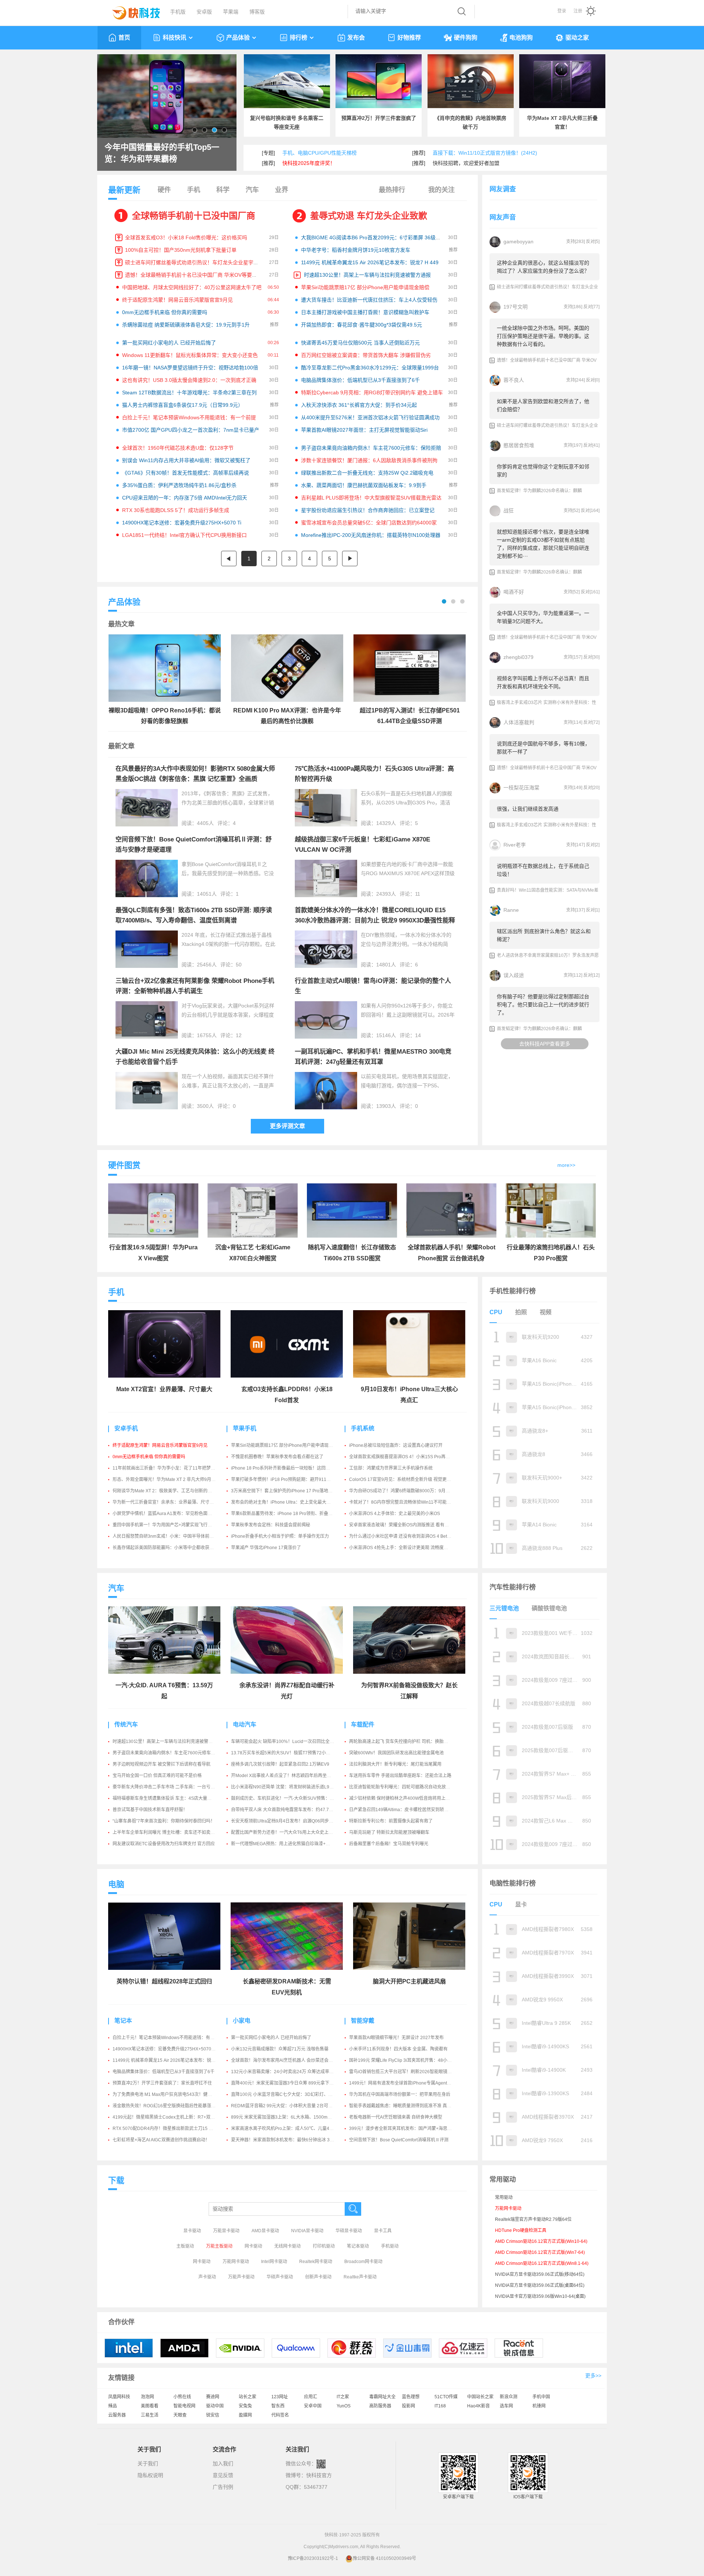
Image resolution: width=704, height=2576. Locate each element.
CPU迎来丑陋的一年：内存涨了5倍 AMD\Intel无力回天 (185, 498)
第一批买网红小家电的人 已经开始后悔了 (169, 343)
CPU (496, 1312)
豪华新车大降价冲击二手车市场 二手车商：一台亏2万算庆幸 (172, 1787)
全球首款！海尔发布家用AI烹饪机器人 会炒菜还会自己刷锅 (289, 2060)
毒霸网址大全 (382, 2397)
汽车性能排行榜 (513, 1587)
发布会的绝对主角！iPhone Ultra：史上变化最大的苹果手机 (290, 1502)
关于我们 (148, 2463)
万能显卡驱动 (226, 2231)
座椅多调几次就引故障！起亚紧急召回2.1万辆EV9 (280, 1764)
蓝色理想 (411, 2397)
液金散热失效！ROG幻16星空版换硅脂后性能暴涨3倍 (165, 2106)
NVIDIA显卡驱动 (307, 2231)
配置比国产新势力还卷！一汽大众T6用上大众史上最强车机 (289, 1832)
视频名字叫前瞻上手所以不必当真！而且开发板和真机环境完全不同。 (543, 682)
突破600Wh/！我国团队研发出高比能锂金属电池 (396, 1753)
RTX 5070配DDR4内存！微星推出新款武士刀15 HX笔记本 (170, 2129)
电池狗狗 (521, 38)
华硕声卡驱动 (280, 2277)
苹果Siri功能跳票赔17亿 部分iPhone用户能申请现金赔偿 (365, 287)
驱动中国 (215, 2406)
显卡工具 (383, 2231)
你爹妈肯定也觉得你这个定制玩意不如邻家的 (543, 471)
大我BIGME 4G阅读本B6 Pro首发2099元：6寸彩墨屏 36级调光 (373, 237)
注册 (578, 11)
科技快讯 (175, 38)
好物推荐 (409, 38)
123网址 (280, 2397)
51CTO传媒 (446, 2397)
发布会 (356, 38)
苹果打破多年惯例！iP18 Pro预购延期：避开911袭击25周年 (290, 1479)
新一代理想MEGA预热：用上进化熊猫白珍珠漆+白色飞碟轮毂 (291, 1844)
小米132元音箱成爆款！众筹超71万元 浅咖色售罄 (280, 2049)
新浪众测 (509, 2397)
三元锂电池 (504, 1608)
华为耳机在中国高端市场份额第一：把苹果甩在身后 (400, 2094)
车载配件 (363, 1724)
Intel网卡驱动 (274, 2262)
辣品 (113, 2406)
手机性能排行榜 (513, 1291)
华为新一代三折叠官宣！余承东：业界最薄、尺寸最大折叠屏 (172, 1502)
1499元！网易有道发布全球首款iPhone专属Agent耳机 (402, 2083)
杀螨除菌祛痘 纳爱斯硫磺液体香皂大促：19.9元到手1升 (186, 325)
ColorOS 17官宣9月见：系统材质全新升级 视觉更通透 (402, 1479)
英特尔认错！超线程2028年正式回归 (164, 1981)
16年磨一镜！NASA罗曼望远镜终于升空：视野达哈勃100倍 (190, 368)
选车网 (506, 2406)
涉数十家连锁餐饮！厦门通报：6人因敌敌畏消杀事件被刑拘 (369, 460)
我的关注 (441, 190)
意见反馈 (223, 2475)
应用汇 (311, 2397)
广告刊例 (223, 2487)
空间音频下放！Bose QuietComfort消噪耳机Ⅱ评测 (399, 2140)
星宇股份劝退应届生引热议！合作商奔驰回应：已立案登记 (368, 510)
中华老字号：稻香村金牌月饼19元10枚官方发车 (356, 250)
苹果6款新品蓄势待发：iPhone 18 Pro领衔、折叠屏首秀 (286, 1514)
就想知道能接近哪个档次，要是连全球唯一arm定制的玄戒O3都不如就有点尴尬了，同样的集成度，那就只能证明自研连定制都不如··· (543, 544)
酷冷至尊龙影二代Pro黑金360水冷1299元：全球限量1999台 (370, 368)
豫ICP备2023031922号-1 (313, 2558)
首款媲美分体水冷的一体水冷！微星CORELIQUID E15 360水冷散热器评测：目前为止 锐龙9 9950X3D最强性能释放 (375, 920)
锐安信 (213, 2415)
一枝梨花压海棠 (521, 788)
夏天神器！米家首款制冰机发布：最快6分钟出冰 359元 (285, 2140)
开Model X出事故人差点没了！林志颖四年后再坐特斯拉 (285, 1776)
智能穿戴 (363, 2021)
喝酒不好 (514, 592)
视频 (546, 1312)
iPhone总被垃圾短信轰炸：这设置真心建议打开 (396, 1445)
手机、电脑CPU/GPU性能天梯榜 (320, 153)
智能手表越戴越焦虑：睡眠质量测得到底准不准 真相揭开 (405, 2106)
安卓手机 (126, 1428)
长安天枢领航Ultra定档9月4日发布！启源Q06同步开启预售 (289, 1821)
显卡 (521, 1904)
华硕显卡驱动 (349, 2231)
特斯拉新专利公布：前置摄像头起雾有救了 (391, 1821)
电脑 (116, 1884)
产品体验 (238, 38)
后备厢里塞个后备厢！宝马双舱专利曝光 (389, 1844)
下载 (116, 2180)
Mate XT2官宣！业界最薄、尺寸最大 (164, 1389)
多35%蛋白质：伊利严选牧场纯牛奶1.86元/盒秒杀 (179, 485)
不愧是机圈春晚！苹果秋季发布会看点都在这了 (277, 1457)
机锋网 (539, 2406)
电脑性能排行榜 (513, 1883)
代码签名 (280, 2415)
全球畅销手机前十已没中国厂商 (194, 216)
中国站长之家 (480, 2397)
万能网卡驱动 (236, 2262)
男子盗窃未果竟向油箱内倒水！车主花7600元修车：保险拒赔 (371, 448)
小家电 (242, 2021)
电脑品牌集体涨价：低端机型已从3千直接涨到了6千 (360, 380)
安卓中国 (313, 2406)
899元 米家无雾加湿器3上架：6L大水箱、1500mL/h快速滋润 (291, 2117)
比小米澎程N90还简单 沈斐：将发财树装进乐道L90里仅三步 (290, 1787)
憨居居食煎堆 (519, 445)
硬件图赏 (124, 1165)
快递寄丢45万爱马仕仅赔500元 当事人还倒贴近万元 (360, 343)
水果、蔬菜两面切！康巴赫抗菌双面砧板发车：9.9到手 (364, 485)
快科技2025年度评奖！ (309, 163)
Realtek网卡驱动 (316, 2262)
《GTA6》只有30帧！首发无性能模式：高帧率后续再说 (186, 473)
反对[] (593, 242)
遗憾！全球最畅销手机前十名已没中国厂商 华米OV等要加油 (194, 275)
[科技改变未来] (131, 11)
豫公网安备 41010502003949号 (384, 2558)
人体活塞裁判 (519, 722)
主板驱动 (185, 2246)
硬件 (164, 190)
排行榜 (298, 38)
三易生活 (150, 2415)
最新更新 (124, 190)
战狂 (509, 511)
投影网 (408, 2406)
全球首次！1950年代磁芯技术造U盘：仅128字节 (178, 448)
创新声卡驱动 (318, 2277)
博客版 (257, 12)
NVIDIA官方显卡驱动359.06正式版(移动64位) (540, 2274)
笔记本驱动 (358, 2246)
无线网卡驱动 (287, 2246)
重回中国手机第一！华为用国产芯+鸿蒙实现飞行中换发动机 (171, 1525)
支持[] (575, 242)
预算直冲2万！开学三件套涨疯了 (379, 118)
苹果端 (231, 12)
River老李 (515, 845)
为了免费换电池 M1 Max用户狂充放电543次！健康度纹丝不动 (173, 2094)
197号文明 (516, 307)
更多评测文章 (287, 1126)
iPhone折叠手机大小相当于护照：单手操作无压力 (280, 1536)
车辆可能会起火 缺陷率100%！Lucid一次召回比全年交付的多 (291, 1742)
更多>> (593, 2376)
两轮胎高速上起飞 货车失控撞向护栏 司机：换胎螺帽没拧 (405, 1742)
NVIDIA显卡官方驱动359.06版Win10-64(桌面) (540, 2296)
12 (239, 1035)
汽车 (252, 190)
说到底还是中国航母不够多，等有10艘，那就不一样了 (543, 748)
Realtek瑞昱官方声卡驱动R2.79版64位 (533, 2219)
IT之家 (343, 2397)
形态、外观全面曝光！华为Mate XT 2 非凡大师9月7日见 (168, 1479)
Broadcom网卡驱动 (363, 2262)
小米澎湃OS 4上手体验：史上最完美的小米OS (395, 1514)
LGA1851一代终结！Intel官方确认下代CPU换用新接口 (184, 535)
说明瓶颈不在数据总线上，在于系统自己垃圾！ (543, 870)
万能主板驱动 (219, 2246)
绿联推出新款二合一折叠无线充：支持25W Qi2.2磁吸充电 (367, 473)
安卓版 (204, 12)
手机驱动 (390, 2246)
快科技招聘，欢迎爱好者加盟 (466, 163)
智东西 (278, 2406)
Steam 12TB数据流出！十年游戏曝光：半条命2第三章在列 (189, 393)
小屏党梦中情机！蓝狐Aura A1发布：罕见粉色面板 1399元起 (172, 1514)
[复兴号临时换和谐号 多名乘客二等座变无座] (287, 81)
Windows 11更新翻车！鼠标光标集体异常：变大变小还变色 (190, 355)
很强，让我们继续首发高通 (528, 809)
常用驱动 (504, 2197)
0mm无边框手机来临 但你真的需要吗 (165, 312)
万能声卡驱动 (241, 2277)
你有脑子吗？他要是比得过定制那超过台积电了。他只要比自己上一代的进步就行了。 (543, 1005)
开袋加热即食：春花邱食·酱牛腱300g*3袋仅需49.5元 (362, 325)
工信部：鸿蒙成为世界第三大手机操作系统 (391, 1468)
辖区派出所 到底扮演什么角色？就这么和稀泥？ (544, 935)
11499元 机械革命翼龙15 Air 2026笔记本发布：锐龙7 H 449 (370, 262)
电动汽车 (245, 1724)
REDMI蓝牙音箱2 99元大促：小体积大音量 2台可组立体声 (288, 2106)
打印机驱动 (324, 2246)
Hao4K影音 (478, 2406)
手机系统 (363, 1428)
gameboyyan (518, 242)
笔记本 (123, 2021)
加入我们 (223, 2463)
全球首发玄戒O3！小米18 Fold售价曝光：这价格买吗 (186, 237)
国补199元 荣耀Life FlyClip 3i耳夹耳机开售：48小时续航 (405, 2060)
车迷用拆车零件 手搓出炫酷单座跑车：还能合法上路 (400, 1776)
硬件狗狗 (466, 38)
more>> (566, 1165)
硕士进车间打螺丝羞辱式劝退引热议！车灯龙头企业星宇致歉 (194, 262)
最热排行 (392, 190)
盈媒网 (245, 2415)
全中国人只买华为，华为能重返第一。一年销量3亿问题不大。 (543, 617)
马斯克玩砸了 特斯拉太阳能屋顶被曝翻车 (389, 1832)
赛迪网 (213, 2397)
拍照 (521, 1312)
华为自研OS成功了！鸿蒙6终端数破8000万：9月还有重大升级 (410, 1491)
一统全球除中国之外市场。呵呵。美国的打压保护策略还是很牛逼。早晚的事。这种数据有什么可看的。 (543, 336)
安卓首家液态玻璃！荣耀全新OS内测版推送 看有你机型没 (406, 1525)
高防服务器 (380, 2406)
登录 (562, 11)
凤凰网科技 (119, 2397)
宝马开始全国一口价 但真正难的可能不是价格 (157, 1776)
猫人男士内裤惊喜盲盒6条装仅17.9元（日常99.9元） (183, 405)
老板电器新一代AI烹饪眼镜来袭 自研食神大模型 (396, 2117)
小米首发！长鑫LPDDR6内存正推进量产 (165, 153)
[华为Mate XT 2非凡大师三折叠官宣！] (562, 81)
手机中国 (541, 2397)
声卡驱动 (207, 2277)
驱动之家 (577, 38)
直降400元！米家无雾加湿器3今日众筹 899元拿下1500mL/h (290, 2083)
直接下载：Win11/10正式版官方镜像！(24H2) (485, 153)
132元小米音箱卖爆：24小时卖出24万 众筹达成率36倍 (285, 2072)
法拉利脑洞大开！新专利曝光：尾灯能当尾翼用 (395, 1764)
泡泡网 (147, 2397)
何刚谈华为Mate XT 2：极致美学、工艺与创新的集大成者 (169, 1491)
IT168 (440, 2406)
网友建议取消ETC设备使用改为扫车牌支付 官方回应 (164, 1844)
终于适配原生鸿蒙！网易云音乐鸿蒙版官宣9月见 (177, 300)
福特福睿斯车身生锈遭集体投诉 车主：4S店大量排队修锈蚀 (171, 1798)
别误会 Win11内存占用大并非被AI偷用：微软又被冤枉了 (186, 460)
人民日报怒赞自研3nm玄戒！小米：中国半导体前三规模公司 (172, 1536)
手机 (194, 190)
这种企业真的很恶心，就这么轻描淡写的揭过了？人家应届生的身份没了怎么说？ (543, 267)
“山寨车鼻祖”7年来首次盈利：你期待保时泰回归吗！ (164, 1821)
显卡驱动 (192, 2231)
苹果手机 (245, 1428)
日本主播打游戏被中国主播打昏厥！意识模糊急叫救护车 (365, 312)
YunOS (344, 2406)
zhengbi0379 (518, 657)
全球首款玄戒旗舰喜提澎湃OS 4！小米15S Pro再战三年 (404, 1457)
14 (418, 1035)
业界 (282, 190)
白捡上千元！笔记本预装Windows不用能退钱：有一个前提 (189, 417)
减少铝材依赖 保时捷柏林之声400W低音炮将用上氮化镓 (404, 1798)
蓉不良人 (514, 380)
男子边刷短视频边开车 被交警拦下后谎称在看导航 (162, 1764)
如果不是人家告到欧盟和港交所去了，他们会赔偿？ (543, 405)
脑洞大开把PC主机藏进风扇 (409, 1981)
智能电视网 (184, 2406)
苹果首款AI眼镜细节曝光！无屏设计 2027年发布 (396, 2038)
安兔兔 (245, 2406)
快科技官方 (319, 2475)
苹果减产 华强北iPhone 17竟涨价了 (266, 1548)
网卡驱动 (253, 2246)
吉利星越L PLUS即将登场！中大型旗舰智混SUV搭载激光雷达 (371, 498)
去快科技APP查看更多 (545, 1044)
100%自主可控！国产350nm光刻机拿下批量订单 (181, 250)
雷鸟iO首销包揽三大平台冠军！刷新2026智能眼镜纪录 (403, 2072)
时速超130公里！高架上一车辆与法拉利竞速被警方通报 (367, 275)
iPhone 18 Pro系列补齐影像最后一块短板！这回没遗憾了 (287, 1468)
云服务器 (117, 2415)
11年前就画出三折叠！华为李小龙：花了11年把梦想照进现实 (173, 1468)
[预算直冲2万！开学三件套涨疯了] (379, 81)
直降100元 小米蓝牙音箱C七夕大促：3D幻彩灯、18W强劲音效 (293, 2094)
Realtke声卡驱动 (360, 2277)
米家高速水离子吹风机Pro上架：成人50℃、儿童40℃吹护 (288, 2129)
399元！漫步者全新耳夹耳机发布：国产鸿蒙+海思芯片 (403, 2129)
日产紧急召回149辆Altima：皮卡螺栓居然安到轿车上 (401, 1810)
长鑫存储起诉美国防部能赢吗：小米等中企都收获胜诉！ (168, 1548)
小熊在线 (182, 2397)
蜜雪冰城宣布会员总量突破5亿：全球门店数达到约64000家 (369, 523)
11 (418, 894)
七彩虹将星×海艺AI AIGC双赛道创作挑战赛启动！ (161, 2140)
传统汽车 (126, 1724)
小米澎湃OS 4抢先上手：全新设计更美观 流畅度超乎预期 (405, 1548)
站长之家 (247, 2397)
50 (239, 965)
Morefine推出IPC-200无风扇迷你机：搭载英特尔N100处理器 (371, 535)
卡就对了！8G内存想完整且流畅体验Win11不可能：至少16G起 (411, 1502)
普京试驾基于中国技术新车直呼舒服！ (150, 1810)
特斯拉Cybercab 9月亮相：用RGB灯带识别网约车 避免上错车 (372, 393)
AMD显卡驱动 (265, 2231)
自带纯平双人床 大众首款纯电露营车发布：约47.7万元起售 (289, 1810)
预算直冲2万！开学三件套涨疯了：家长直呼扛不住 (162, 2083)
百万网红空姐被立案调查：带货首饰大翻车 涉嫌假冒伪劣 (366, 355)
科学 (223, 190)
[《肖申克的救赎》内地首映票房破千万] (471, 81)
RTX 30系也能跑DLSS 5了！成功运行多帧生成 (176, 510)
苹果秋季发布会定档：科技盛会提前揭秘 (271, 1525)
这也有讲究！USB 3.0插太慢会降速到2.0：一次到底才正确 (189, 380)
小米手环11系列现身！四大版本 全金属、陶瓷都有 (398, 2049)
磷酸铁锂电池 (549, 1608)
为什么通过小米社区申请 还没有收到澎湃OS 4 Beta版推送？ (408, 1536)
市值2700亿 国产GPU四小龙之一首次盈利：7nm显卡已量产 (191, 430)
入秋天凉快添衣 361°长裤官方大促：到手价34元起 (359, 405)
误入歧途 (514, 975)
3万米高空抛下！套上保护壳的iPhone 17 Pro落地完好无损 (288, 1491)
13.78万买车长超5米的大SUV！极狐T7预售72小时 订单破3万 (291, 1753)
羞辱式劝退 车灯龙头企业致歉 (369, 216)
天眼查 (180, 2415)
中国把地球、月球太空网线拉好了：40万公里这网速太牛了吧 (192, 287)
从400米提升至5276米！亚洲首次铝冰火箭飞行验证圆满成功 (370, 417)
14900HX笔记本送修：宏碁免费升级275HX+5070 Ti (182, 523)
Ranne (511, 910)
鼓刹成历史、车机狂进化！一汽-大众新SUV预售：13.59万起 (290, 1798)
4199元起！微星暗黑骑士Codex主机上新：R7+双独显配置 (170, 2117)
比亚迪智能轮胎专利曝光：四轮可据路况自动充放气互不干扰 (408, 1787)
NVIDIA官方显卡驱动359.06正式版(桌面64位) (540, 2285)
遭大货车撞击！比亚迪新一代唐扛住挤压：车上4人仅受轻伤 (369, 300)
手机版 (178, 12)
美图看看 (150, 2406)
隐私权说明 (150, 2475)
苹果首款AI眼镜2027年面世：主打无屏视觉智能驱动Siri (364, 430)
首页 (124, 38)
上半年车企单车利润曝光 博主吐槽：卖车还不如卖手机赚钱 (170, 1832)
